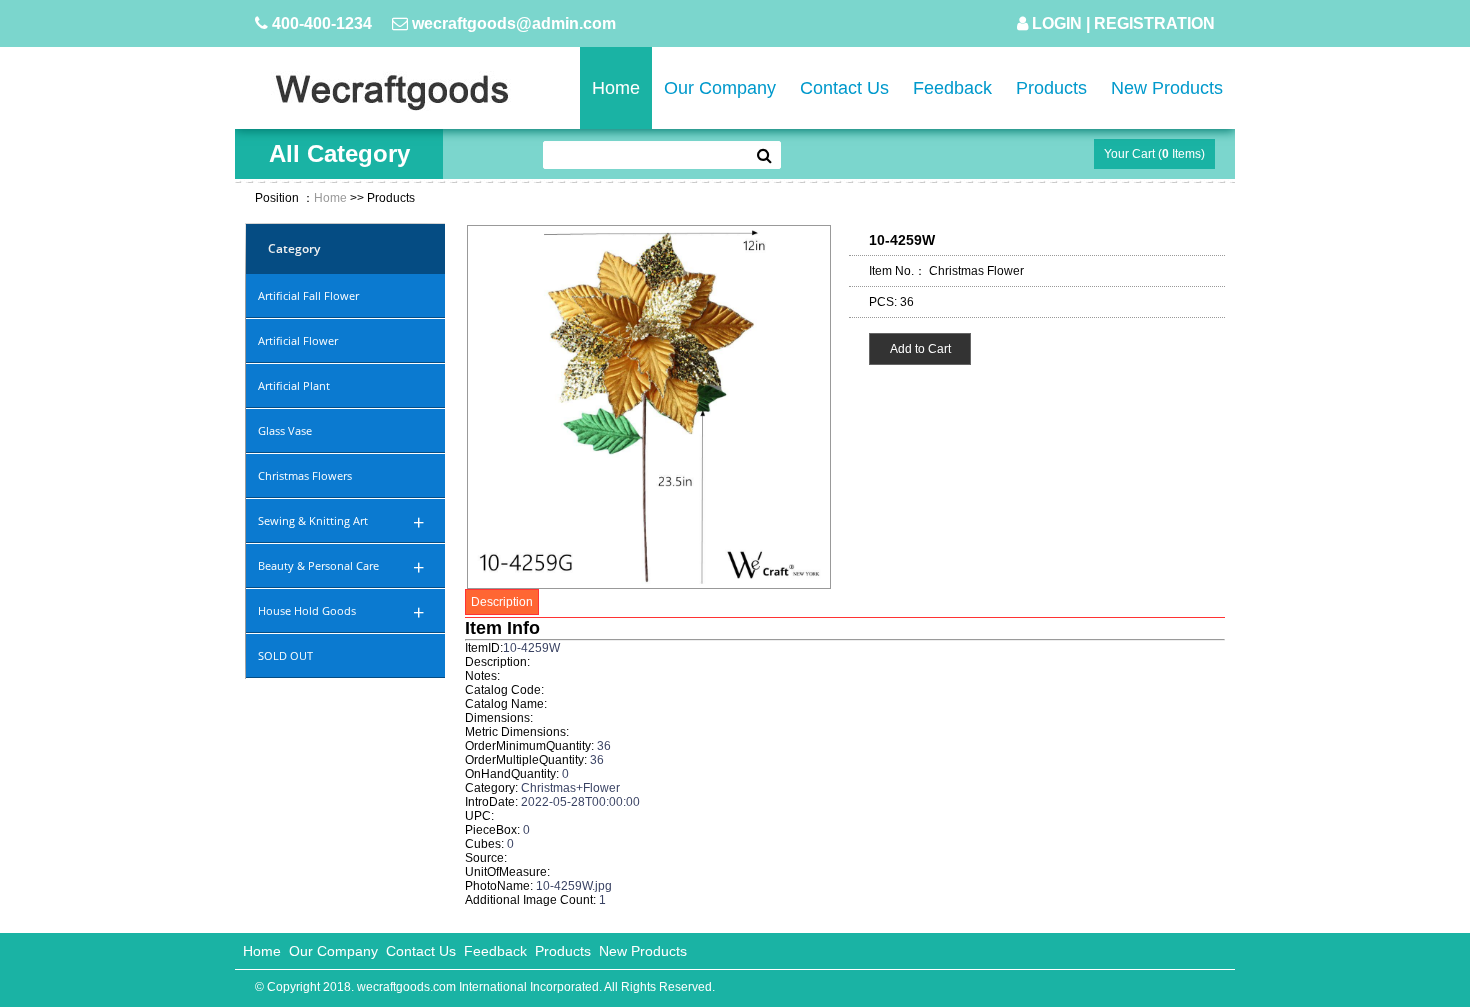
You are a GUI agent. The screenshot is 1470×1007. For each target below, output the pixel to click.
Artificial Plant (294, 385)
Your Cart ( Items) (1154, 154)
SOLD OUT (285, 655)
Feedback (952, 88)
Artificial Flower (298, 340)
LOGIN (1057, 23)
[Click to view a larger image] (649, 585)
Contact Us (844, 88)
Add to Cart (920, 349)
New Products (1167, 88)
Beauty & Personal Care (341, 567)
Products (1051, 88)
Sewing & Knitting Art (341, 522)
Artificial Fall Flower (308, 295)
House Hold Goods (341, 612)
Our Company (720, 88)
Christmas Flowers (305, 475)
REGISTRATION (1154, 23)
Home (616, 88)
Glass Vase (285, 430)
